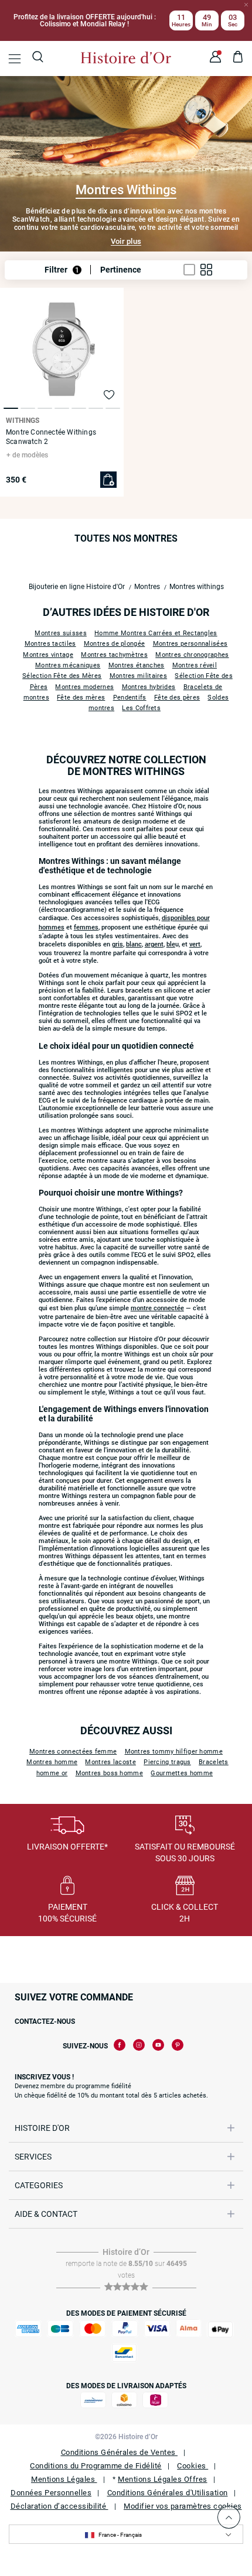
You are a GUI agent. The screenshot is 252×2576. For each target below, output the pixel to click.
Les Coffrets (141, 708)
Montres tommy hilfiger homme (174, 1752)
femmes (86, 927)
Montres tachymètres (114, 655)
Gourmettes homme (182, 1773)
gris (118, 944)
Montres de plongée (114, 644)
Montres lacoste (110, 1762)
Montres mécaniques (68, 665)
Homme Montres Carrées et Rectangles (156, 633)
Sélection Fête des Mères (62, 676)
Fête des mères (81, 698)
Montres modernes (84, 687)
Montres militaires (138, 676)
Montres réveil (195, 665)
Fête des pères (177, 698)
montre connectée (157, 1308)
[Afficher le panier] (238, 58)
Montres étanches (137, 665)
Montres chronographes (192, 655)
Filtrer (62, 270)
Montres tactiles (50, 644)
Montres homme (52, 1762)
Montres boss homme (109, 1773)
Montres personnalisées (190, 644)
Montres (147, 587)
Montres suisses (61, 633)
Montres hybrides (149, 687)
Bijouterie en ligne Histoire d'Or (77, 587)
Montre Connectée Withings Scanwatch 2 (51, 437)
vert (195, 944)
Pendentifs (130, 698)
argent (154, 944)
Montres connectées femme (73, 1752)
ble (171, 944)
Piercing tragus (167, 1762)
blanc (134, 944)
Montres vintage (48, 655)
